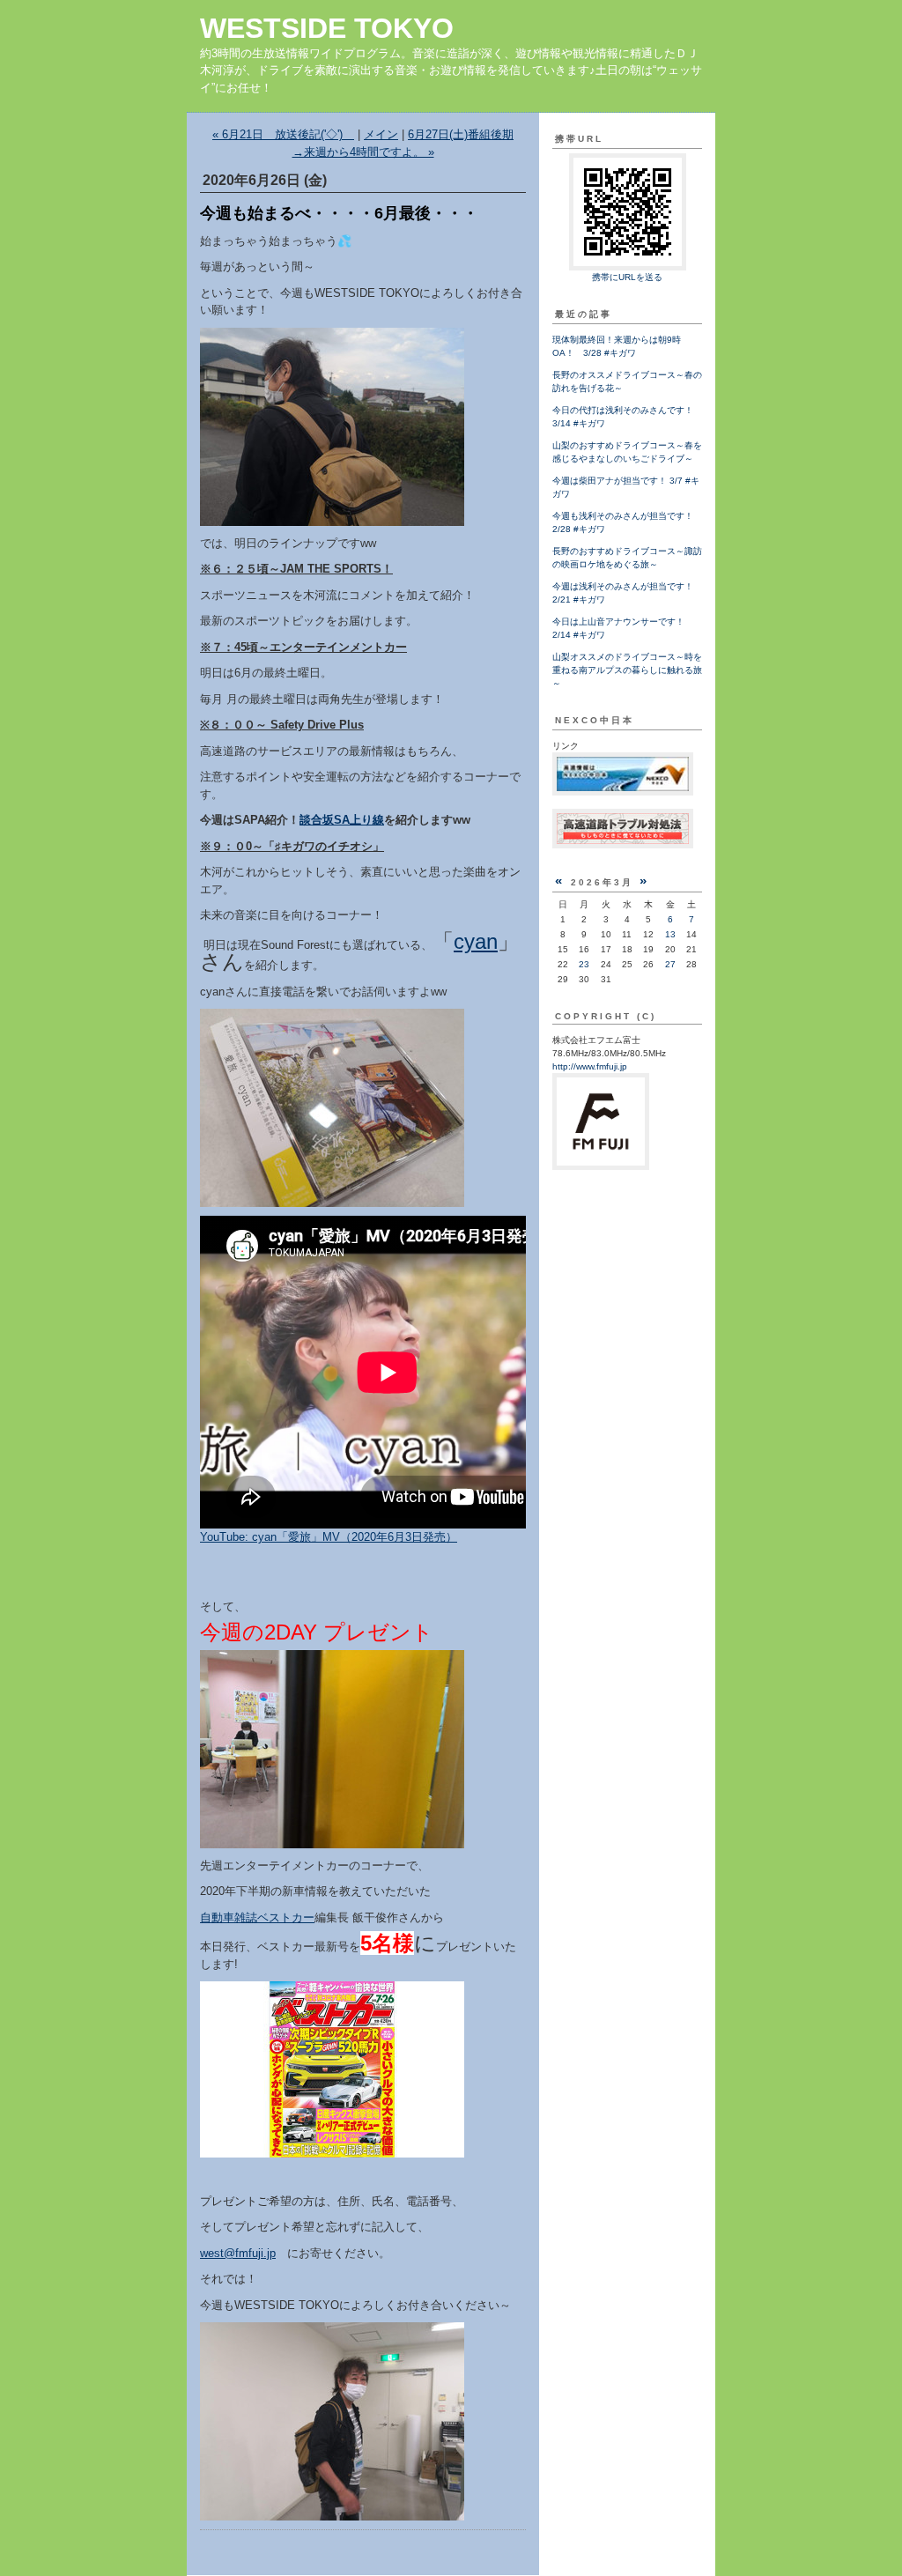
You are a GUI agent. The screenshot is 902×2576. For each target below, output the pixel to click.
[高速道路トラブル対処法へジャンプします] (623, 845)
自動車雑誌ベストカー (257, 1917)
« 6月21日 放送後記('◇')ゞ (283, 134)
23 (584, 964)
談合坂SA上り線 (342, 820)
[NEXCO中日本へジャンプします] (623, 792)
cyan (476, 941)
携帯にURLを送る (627, 277)
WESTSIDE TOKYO (327, 28)
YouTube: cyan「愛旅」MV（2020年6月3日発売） (329, 1537)
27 (670, 964)
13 (670, 934)
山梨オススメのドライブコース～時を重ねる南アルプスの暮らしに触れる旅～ (627, 670)
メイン (381, 134)
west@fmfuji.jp (238, 2253)
